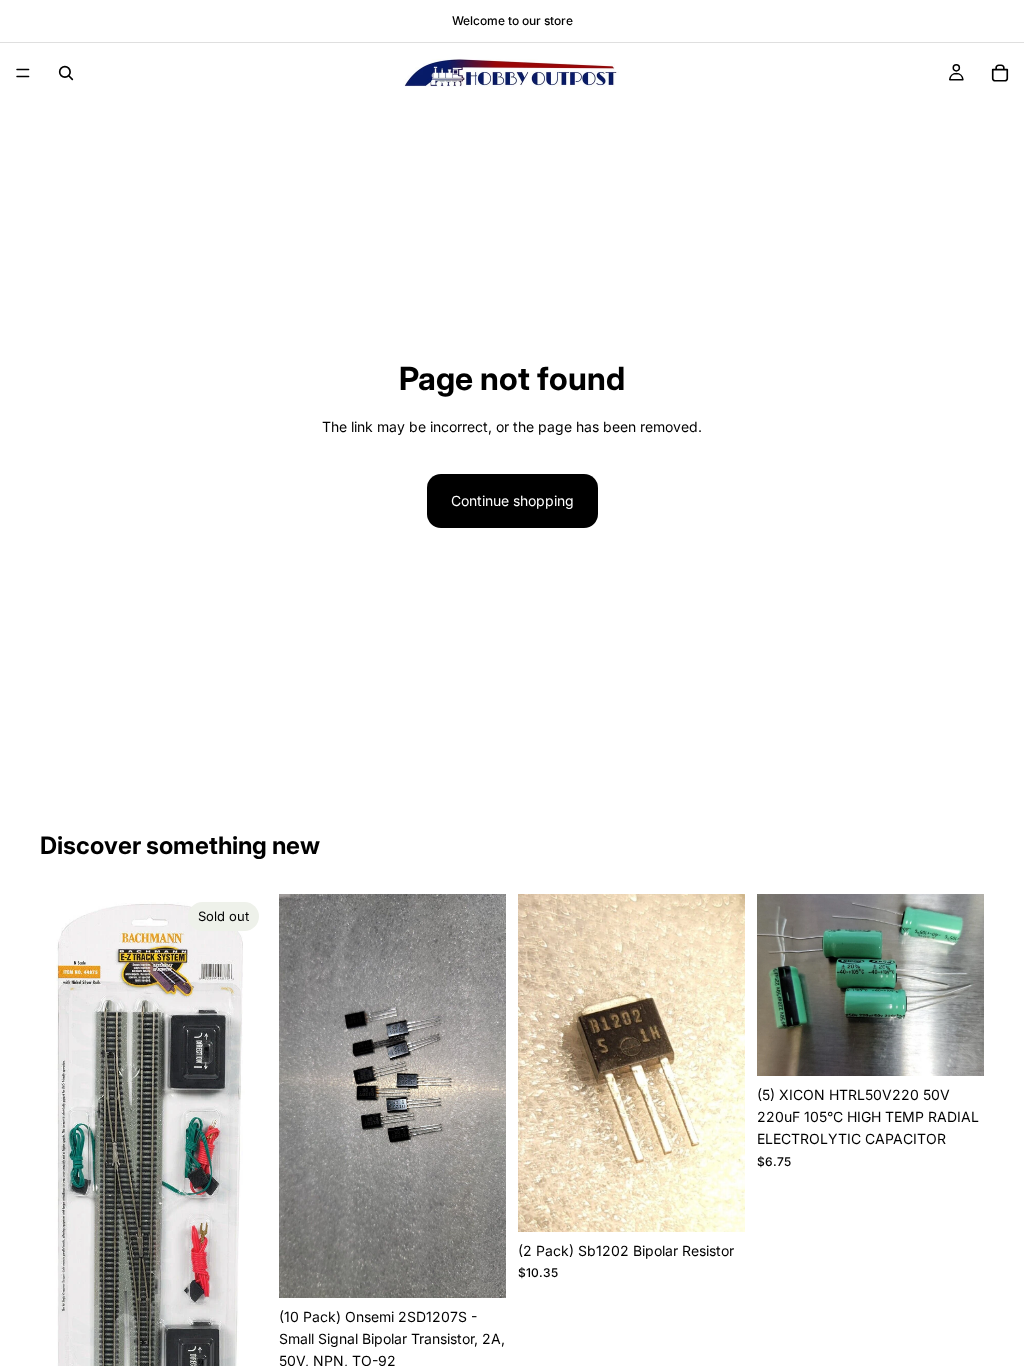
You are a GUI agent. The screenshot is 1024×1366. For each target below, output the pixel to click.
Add (492, 1266)
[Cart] (1000, 73)
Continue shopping (512, 500)
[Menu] (23, 73)
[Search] (66, 73)
